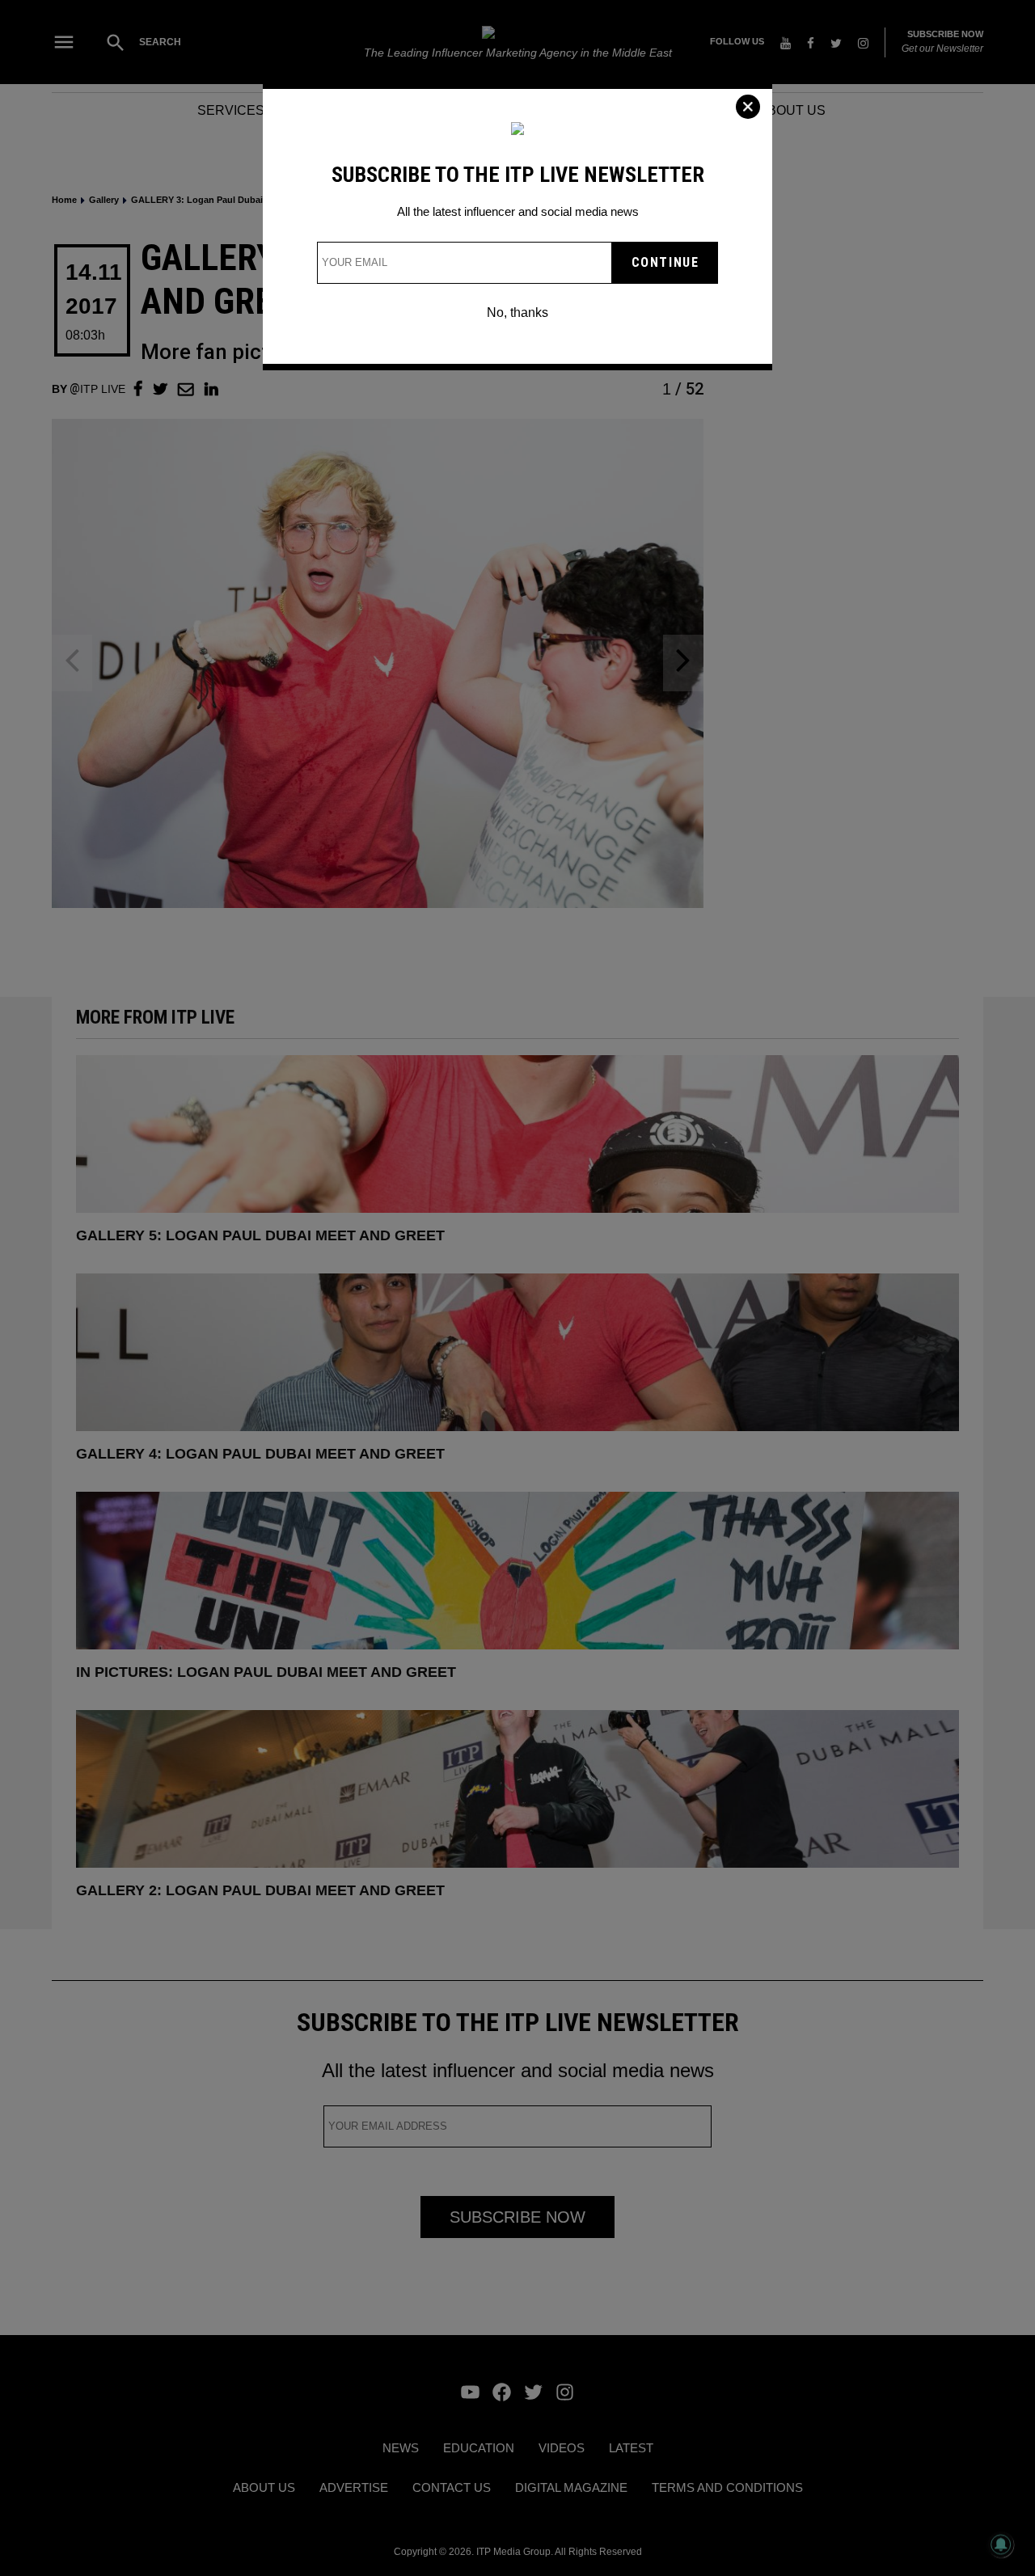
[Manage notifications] (1001, 2544)
